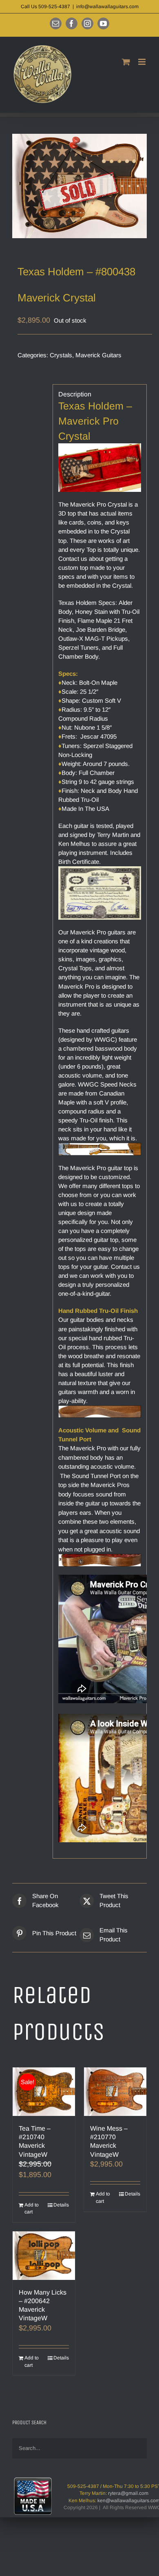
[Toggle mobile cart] (126, 62)
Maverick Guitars (98, 355)
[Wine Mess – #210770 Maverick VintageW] (115, 2092)
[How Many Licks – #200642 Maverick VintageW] (44, 2256)
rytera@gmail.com (128, 2493)
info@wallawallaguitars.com (107, 7)
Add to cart (32, 2209)
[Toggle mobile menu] (142, 62)
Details (61, 2205)
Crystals (61, 355)
